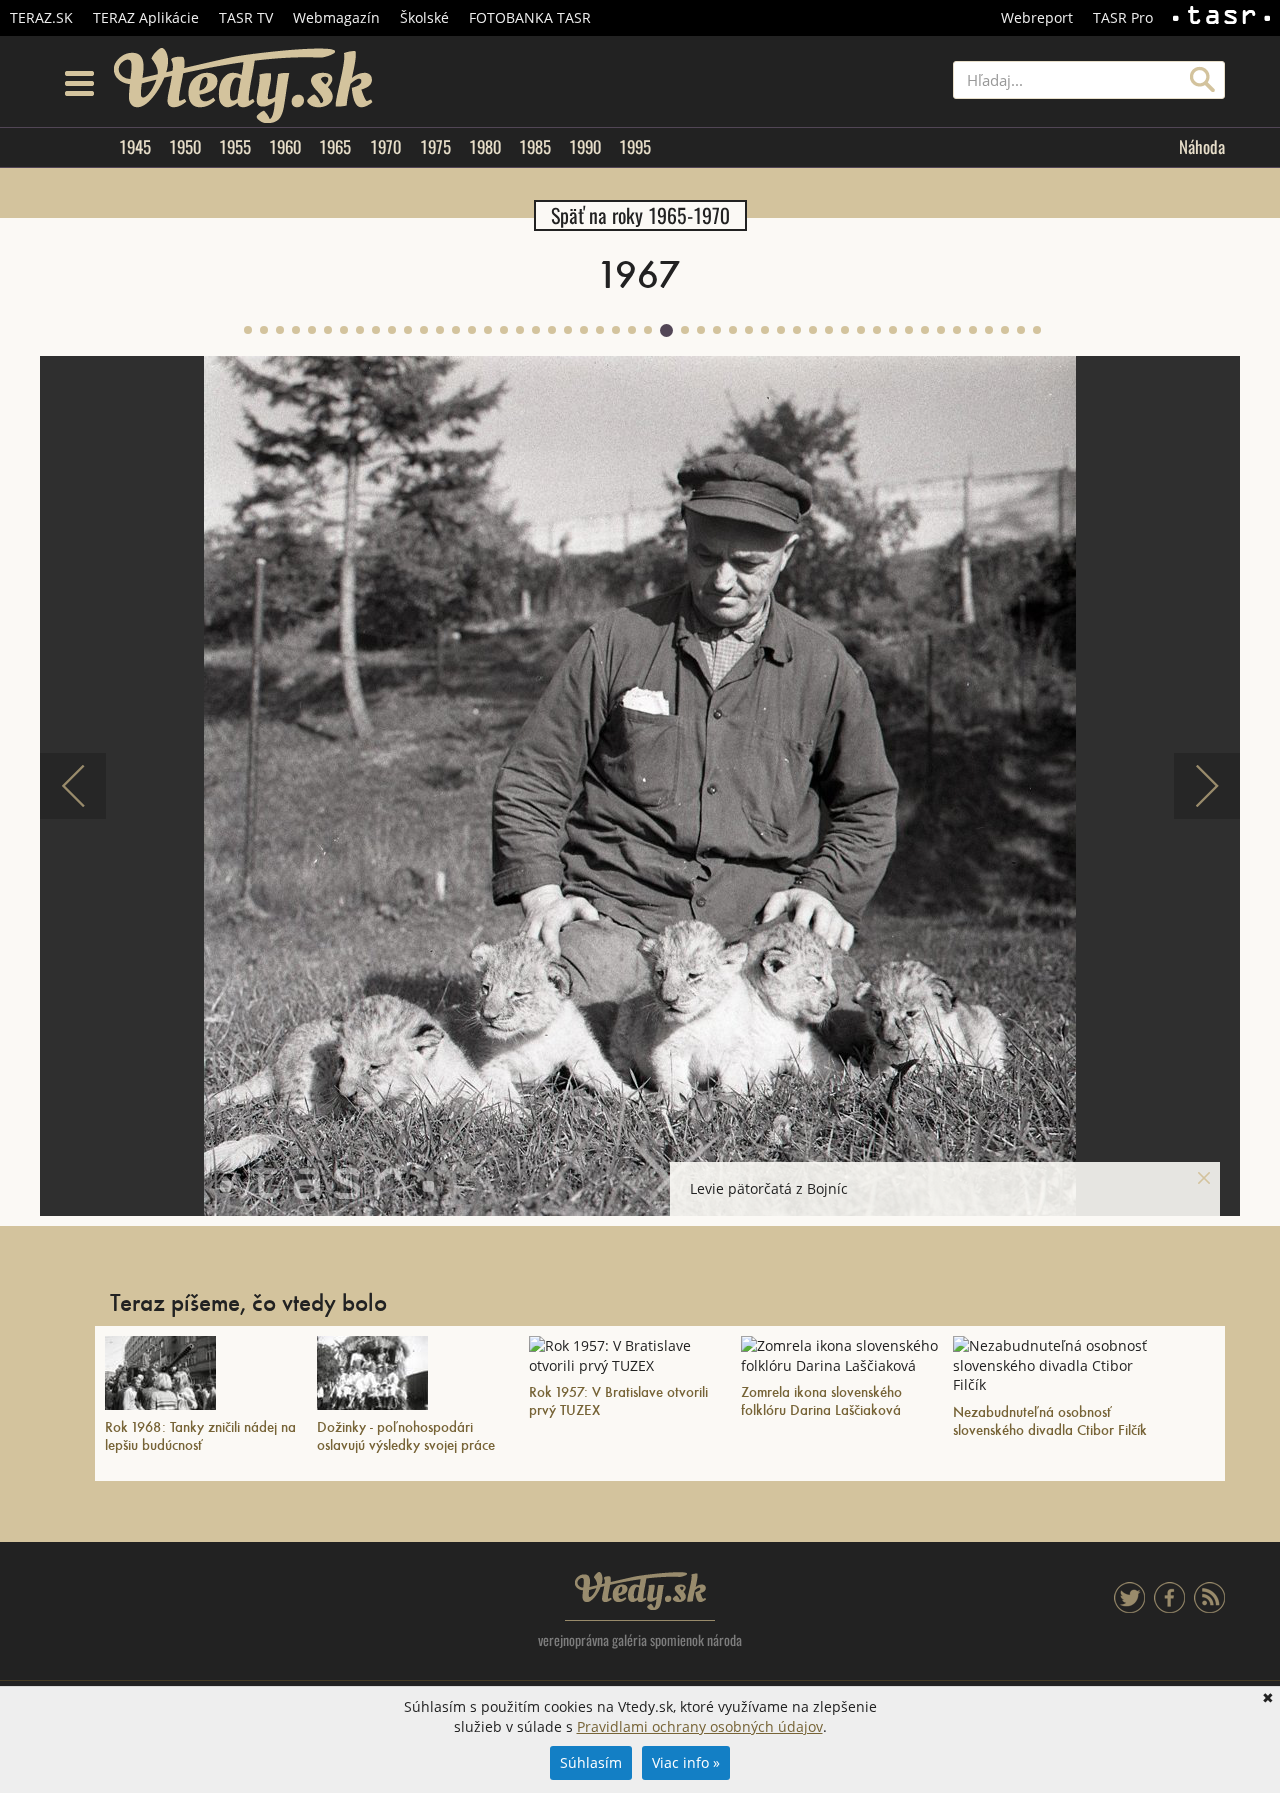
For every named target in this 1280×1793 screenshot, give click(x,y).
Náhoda (1202, 147)
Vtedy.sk (640, 1591)
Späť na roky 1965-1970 (640, 215)
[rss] (1209, 1607)
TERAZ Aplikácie (146, 17)
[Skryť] (1204, 1178)
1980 (485, 147)
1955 (235, 147)
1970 (385, 147)
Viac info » (686, 1762)
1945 (135, 147)
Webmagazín (336, 17)
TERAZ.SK (41, 17)
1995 (635, 147)
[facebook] (1169, 1607)
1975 (435, 147)
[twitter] (1129, 1607)
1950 (185, 147)
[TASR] (1221, 18)
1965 (335, 147)
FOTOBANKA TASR (530, 17)
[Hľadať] (1202, 80)
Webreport (1037, 17)
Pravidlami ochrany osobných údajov (700, 1726)
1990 (585, 147)
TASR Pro (1123, 17)
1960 (285, 147)
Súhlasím (591, 1762)
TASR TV (246, 17)
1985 (535, 147)
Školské (424, 17)
